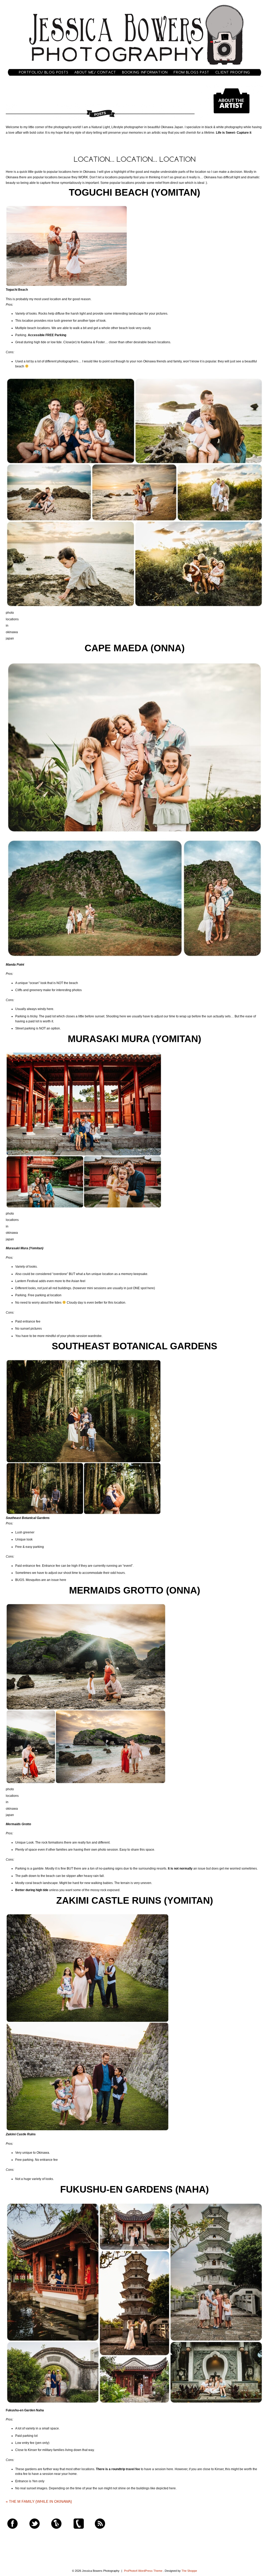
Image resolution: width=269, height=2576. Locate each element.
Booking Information (145, 72)
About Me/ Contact (95, 72)
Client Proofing (233, 72)
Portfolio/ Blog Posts (44, 72)
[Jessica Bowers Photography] (135, 67)
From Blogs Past (192, 72)
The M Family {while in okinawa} (39, 2501)
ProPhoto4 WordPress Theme (143, 2571)
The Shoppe (189, 2571)
